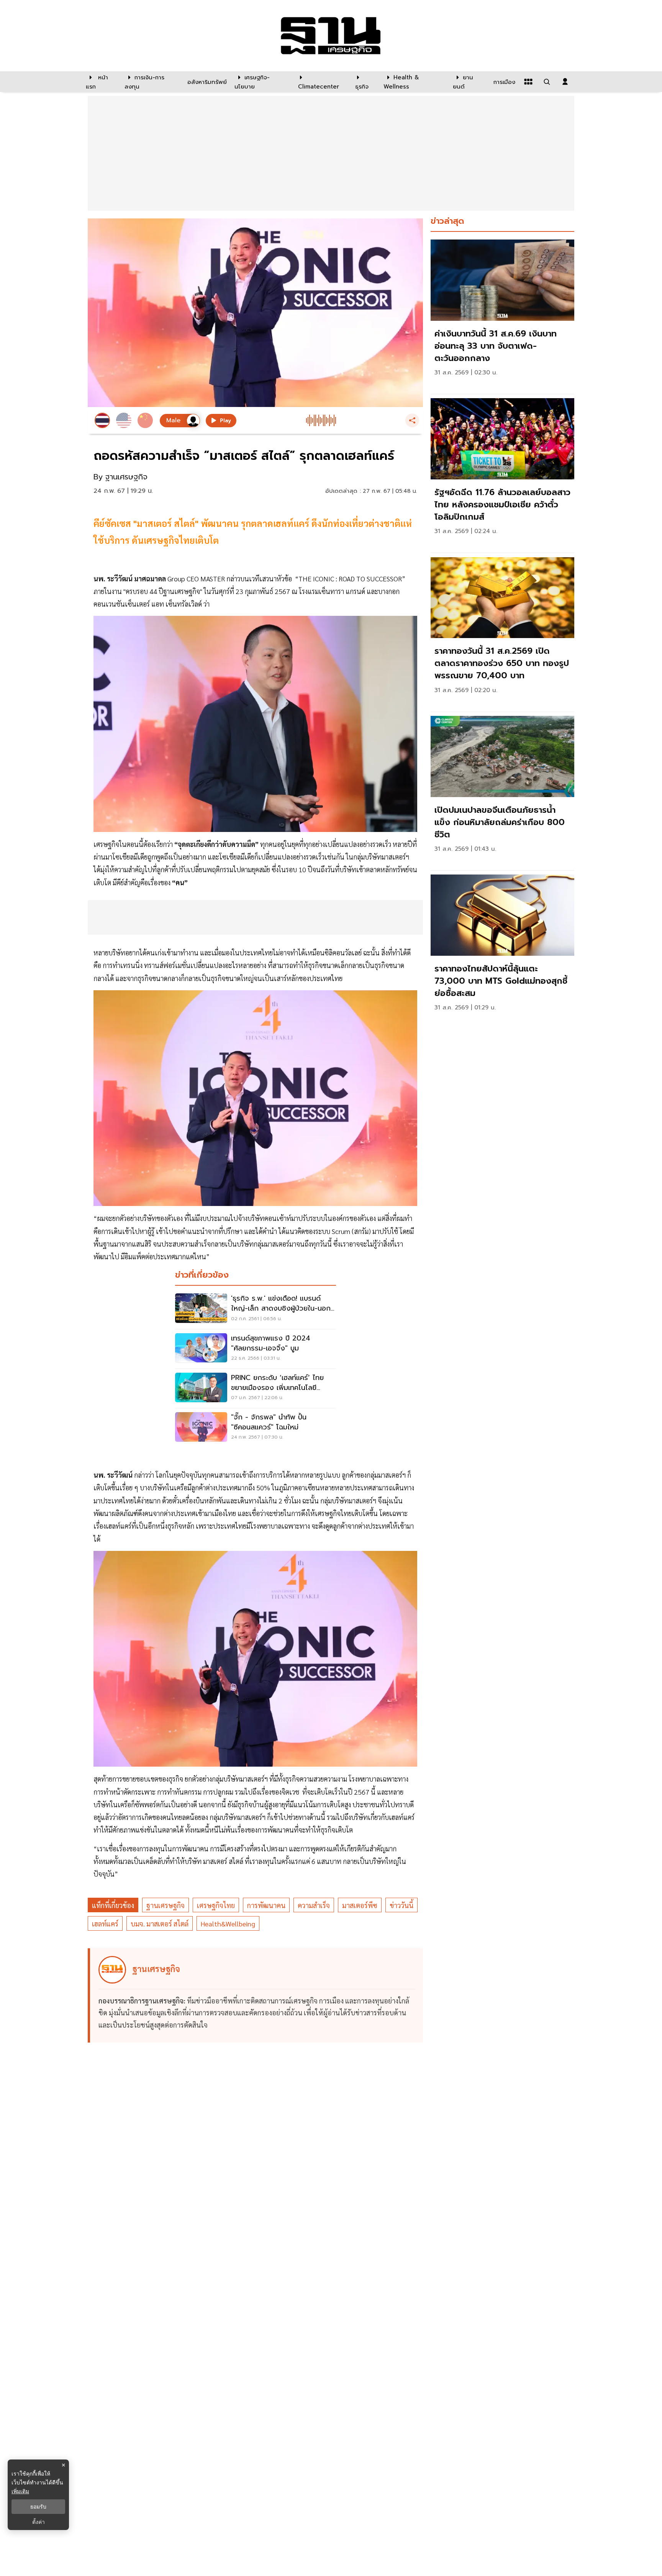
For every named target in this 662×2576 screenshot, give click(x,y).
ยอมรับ (38, 2507)
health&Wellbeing (228, 1924)
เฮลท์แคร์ (105, 1924)
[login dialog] (565, 82)
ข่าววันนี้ (401, 1905)
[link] (502, 315)
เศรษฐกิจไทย (216, 1905)
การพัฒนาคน (266, 1905)
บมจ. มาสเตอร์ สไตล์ (160, 1924)
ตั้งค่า (39, 2522)
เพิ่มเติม (20, 2491)
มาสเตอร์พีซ (360, 1905)
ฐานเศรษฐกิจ (165, 1905)
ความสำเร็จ (314, 1905)
